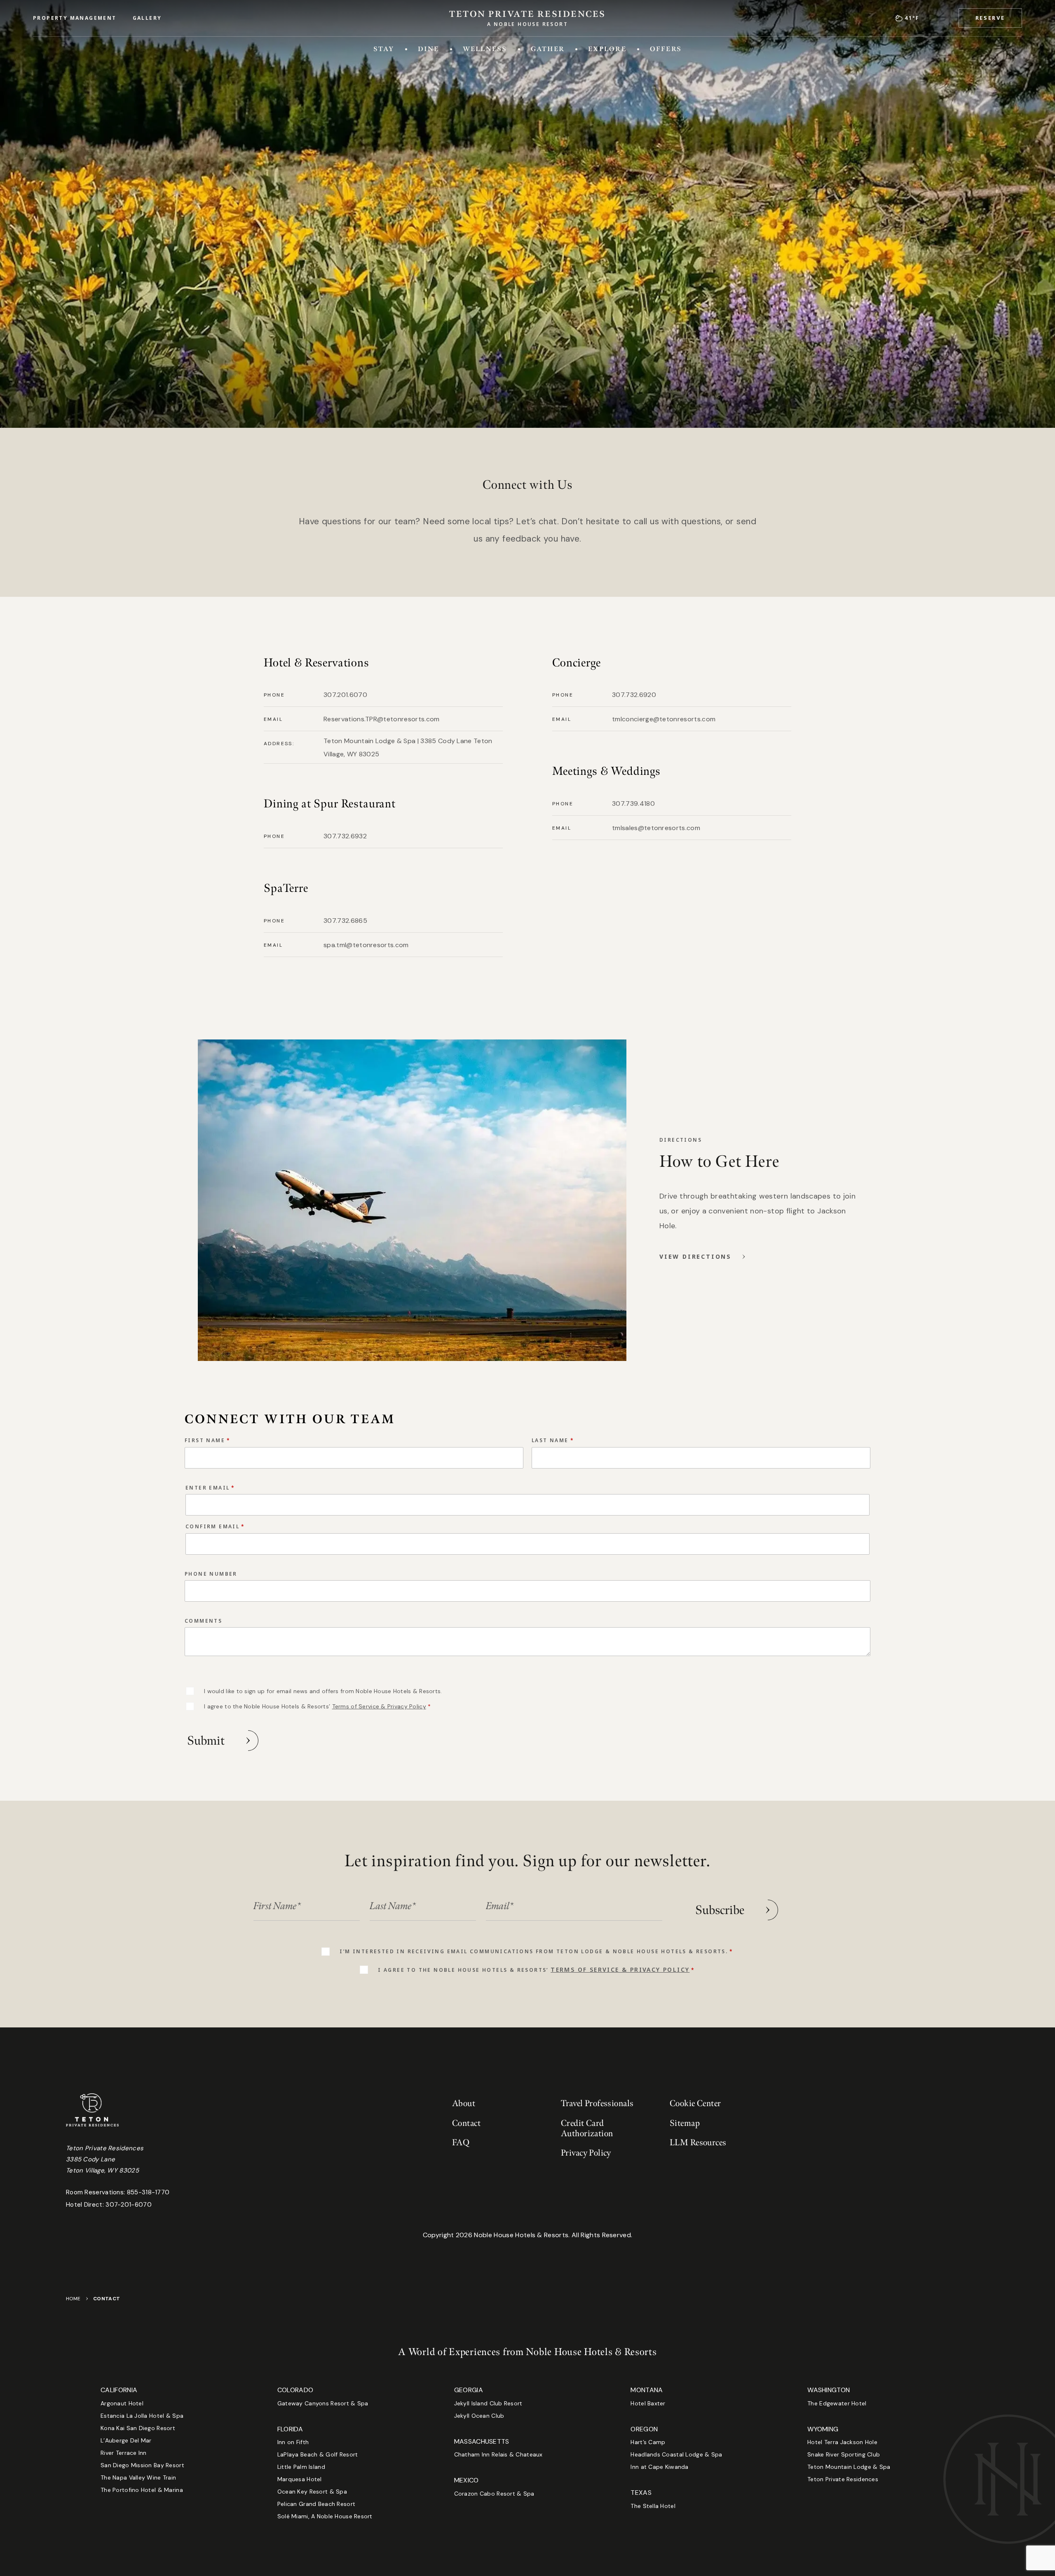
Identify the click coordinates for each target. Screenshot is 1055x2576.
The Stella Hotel (653, 2506)
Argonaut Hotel (122, 2403)
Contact (466, 2123)
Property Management (75, 18)
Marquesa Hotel (300, 2479)
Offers (666, 49)
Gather (548, 49)
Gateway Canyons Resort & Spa (323, 2403)
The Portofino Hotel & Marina (142, 2490)
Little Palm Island (301, 2467)
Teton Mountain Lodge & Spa (849, 2467)
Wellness (485, 49)
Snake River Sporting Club (844, 2454)
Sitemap (685, 2123)
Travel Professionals (597, 2103)
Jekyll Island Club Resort (488, 2403)
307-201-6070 (129, 2205)
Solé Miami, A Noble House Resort (325, 2516)
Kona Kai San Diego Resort (138, 2428)
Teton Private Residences (843, 2479)
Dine (429, 49)
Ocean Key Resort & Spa (312, 2492)
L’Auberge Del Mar (126, 2440)
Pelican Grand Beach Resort (316, 2504)
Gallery (147, 18)
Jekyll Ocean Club (479, 2416)
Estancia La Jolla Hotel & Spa (142, 2416)
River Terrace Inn (124, 2453)
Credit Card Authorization (587, 2128)
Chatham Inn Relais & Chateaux (498, 2454)
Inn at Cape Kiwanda (659, 2467)
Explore (607, 49)
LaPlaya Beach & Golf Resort (318, 2454)
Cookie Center (695, 2103)
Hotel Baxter (648, 2403)
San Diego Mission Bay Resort (142, 2465)
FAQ (461, 2143)
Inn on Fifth (293, 2442)
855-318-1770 (148, 2192)
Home (73, 2299)
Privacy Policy (586, 2153)
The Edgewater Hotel (837, 2403)
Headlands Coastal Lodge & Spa (676, 2454)
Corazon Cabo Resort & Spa (494, 2494)
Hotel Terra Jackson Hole (842, 2442)
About (464, 2103)
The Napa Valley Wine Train (138, 2477)
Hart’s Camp (648, 2442)
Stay (384, 49)
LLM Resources (698, 2143)
